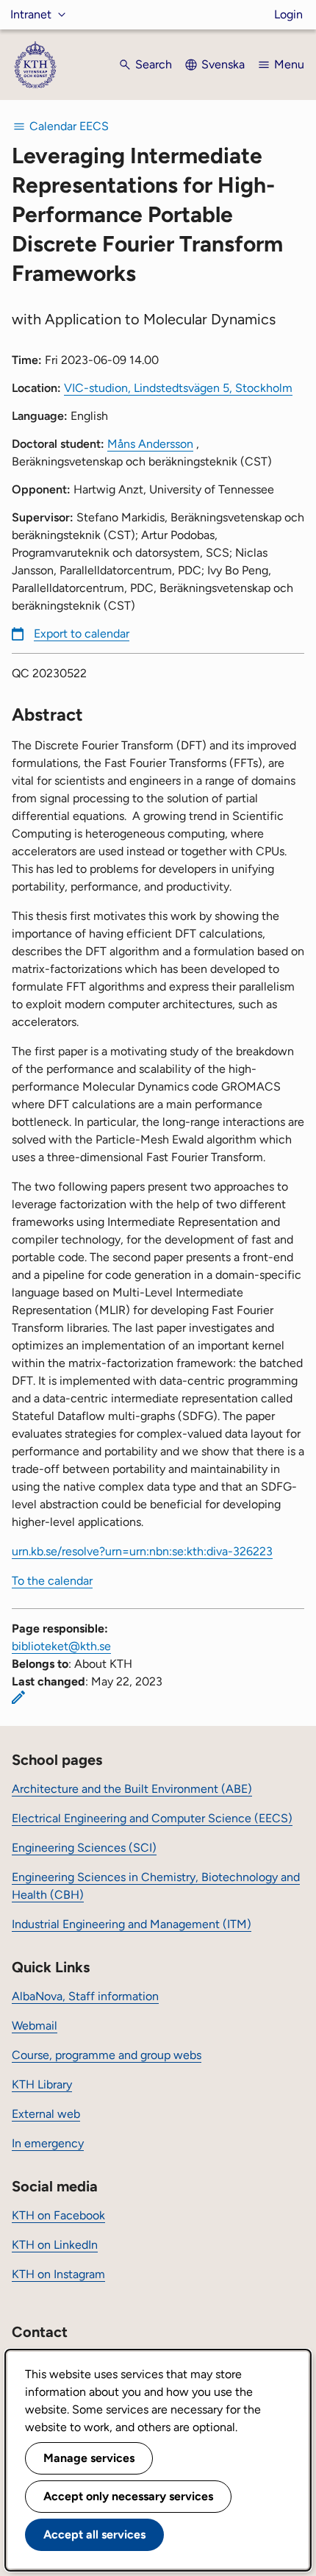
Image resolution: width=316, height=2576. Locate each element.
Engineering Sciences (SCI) (84, 1848)
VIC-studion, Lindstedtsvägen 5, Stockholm (178, 388)
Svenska (223, 64)
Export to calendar (82, 634)
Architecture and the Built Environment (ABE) (132, 1789)
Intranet (31, 14)
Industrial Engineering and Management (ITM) (132, 1924)
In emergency (48, 2143)
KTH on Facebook (58, 2215)
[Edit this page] (18, 1697)
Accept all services (94, 2534)
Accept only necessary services (128, 2496)
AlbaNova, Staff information (85, 1996)
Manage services (89, 2458)
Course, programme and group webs (107, 2055)
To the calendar (52, 1581)
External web (46, 2114)
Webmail (35, 2026)
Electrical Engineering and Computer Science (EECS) (152, 1818)
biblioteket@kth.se (61, 1646)
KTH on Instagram (58, 2274)
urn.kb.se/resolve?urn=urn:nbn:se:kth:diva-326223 (142, 1551)
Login (288, 14)
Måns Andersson (150, 444)
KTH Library (42, 2084)
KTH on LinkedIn (55, 2245)
